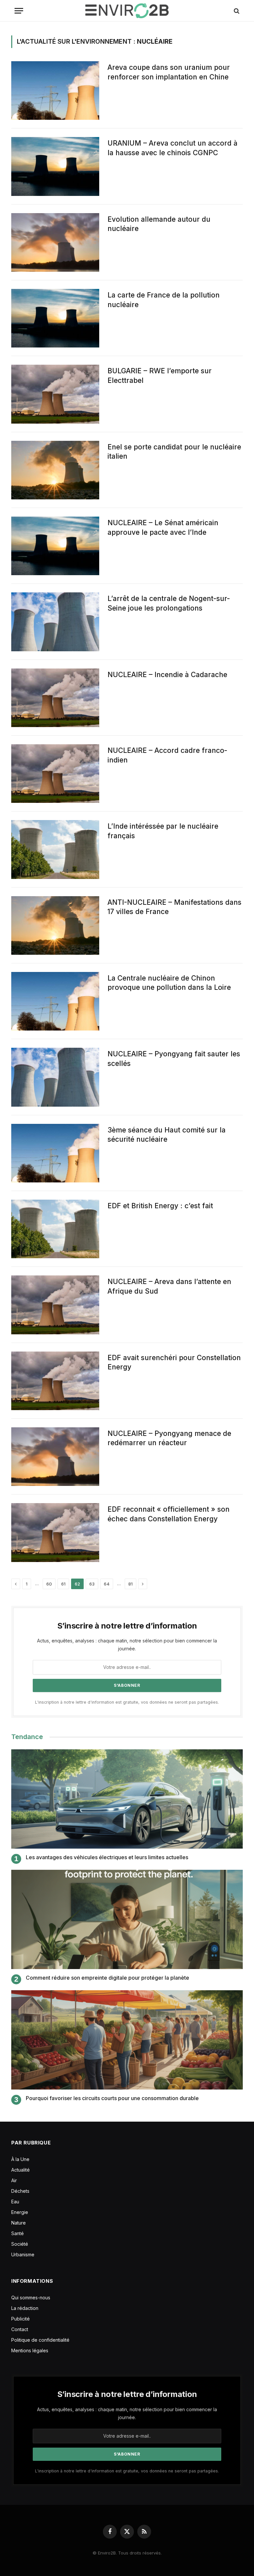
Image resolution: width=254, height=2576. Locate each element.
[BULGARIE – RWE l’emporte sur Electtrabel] (55, 394)
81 (130, 1584)
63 (92, 1584)
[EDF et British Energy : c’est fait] (55, 1229)
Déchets (20, 2191)
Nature (19, 2223)
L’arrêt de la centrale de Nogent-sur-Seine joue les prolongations (169, 603)
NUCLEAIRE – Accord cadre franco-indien (167, 755)
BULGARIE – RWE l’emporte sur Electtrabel (160, 376)
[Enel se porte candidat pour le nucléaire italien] (55, 470)
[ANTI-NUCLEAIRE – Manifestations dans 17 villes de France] (55, 925)
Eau (15, 2202)
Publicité (21, 2319)
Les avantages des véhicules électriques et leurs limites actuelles (107, 1857)
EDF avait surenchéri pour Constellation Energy (174, 1362)
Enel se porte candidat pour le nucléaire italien (174, 452)
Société (20, 2244)
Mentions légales (30, 2350)
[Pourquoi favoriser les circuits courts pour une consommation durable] (127, 2040)
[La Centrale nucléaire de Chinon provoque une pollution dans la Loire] (55, 1001)
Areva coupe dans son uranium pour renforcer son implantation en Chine (169, 72)
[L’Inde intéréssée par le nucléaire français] (55, 849)
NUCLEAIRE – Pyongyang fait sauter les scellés (174, 1059)
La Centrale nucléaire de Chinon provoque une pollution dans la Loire (169, 983)
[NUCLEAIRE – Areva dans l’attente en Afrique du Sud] (55, 1305)
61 (63, 1584)
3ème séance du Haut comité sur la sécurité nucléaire (167, 1135)
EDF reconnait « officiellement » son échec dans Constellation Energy (169, 1514)
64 (107, 1584)
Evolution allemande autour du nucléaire (159, 224)
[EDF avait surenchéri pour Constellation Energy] (55, 1381)
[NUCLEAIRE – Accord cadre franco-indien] (55, 774)
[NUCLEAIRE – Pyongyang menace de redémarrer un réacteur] (55, 1457)
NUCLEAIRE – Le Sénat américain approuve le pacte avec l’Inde (163, 528)
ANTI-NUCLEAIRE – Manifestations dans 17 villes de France (174, 907)
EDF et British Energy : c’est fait (160, 1206)
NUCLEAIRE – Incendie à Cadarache (167, 675)
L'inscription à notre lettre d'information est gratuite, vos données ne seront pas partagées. (127, 1702)
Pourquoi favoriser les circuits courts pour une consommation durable (112, 2098)
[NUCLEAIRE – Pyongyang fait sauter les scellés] (55, 1077)
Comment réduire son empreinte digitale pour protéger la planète (107, 1978)
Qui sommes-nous (31, 2298)
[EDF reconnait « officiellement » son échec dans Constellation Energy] (55, 1532)
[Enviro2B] (127, 11)
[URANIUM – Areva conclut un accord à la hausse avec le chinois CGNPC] (55, 166)
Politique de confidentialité (40, 2340)
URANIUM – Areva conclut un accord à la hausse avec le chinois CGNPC (172, 148)
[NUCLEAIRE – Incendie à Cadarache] (55, 698)
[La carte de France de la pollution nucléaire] (55, 318)
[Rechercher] (236, 11)
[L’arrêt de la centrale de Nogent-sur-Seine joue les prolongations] (55, 622)
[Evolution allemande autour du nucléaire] (55, 242)
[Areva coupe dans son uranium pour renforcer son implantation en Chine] (55, 91)
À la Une (20, 2159)
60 (49, 1584)
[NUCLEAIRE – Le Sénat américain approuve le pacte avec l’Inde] (55, 546)
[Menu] (19, 11)
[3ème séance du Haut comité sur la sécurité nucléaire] (55, 1153)
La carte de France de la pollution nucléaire (164, 300)
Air (14, 2180)
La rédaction (25, 2308)
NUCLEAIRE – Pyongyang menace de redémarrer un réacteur (169, 1438)
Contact (20, 2329)
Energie (20, 2212)
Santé (18, 2233)
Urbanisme (23, 2254)
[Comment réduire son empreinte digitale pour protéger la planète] (127, 1919)
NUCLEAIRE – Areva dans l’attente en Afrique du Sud (169, 1286)
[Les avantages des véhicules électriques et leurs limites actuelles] (127, 1799)
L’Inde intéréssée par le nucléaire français (163, 831)
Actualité (21, 2170)
